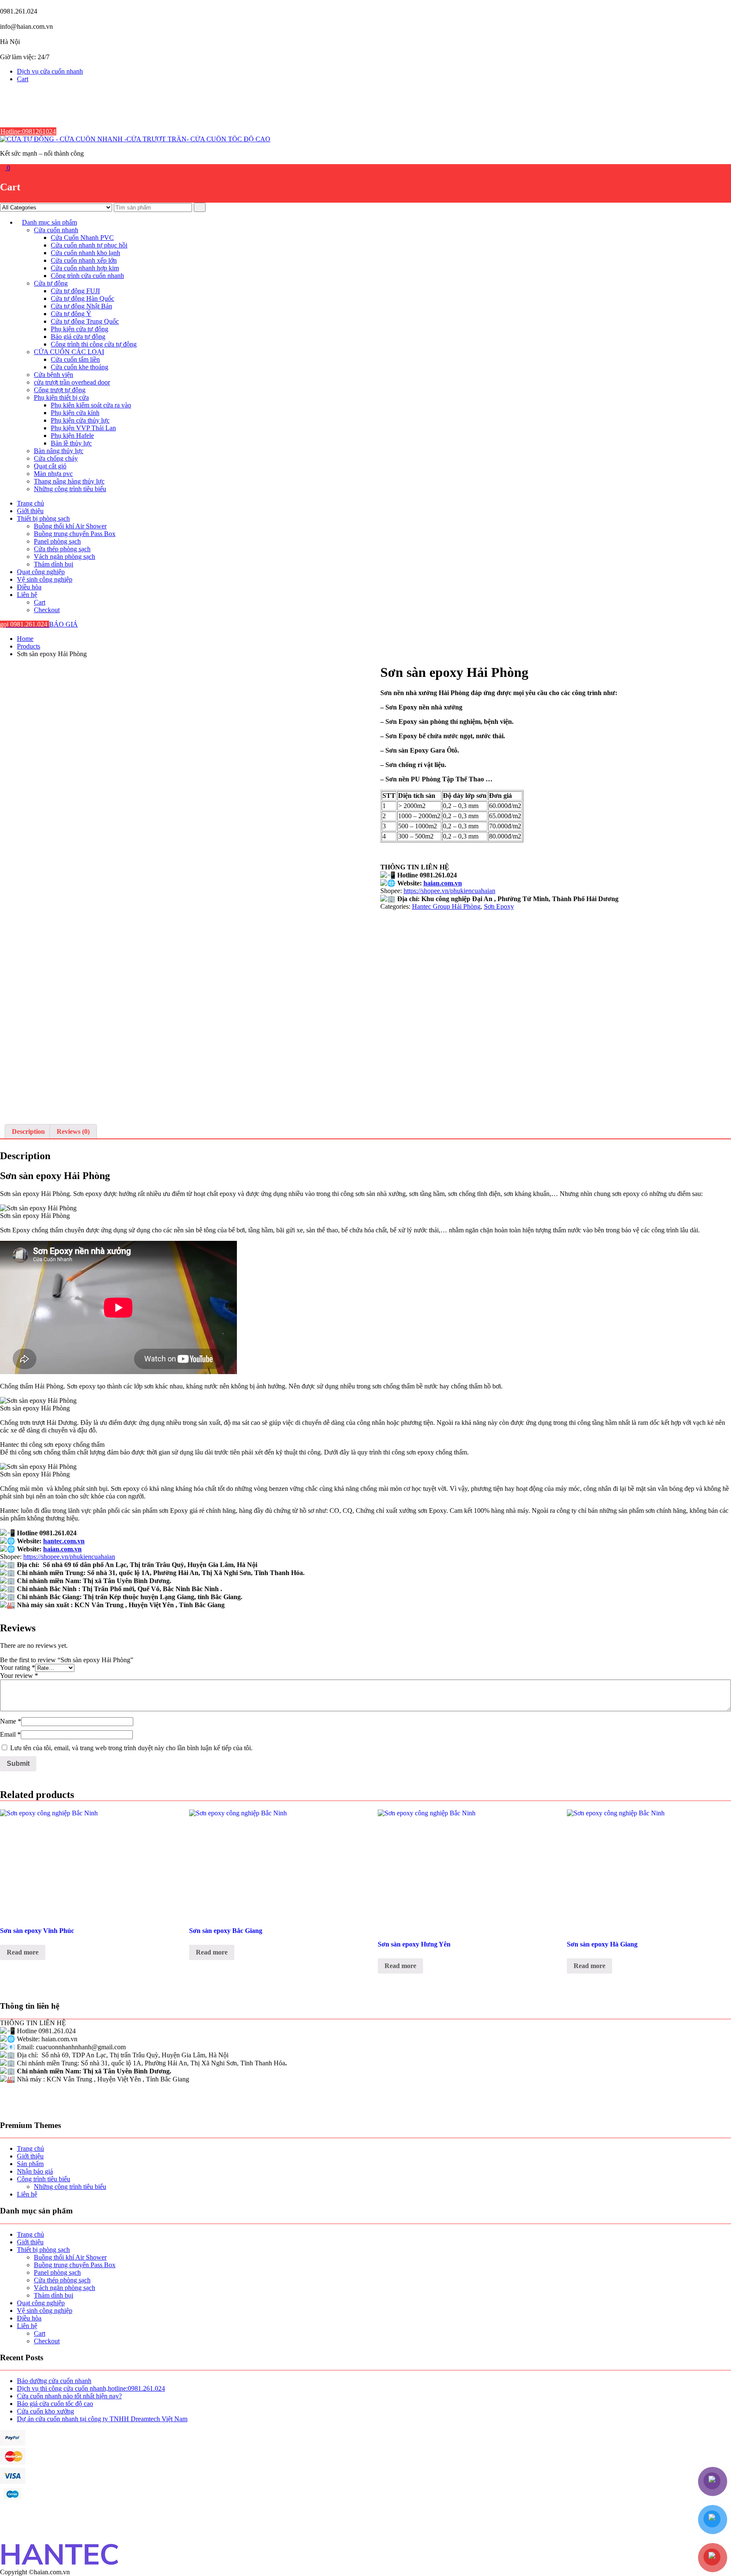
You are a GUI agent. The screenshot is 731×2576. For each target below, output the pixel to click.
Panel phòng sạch (57, 541)
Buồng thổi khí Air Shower (70, 526)
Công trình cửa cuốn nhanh (87, 276)
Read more (23, 1952)
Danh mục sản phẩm (49, 222)
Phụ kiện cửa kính (75, 413)
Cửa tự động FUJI (75, 291)
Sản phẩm (30, 2164)
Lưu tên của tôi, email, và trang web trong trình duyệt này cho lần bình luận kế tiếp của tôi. (131, 1748)
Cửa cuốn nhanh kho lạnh (85, 253)
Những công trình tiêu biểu (70, 489)
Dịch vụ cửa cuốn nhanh (50, 71)
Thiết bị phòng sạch (43, 518)
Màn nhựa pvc (53, 474)
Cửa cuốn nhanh (56, 230)
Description (28, 1131)
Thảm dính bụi (54, 564)
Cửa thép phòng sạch (62, 549)
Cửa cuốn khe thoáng (80, 367)
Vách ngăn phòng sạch (65, 557)
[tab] (28, 1132)
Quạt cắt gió (50, 466)
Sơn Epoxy (499, 906)
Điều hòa (29, 587)
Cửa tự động (51, 283)
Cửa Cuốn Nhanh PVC (82, 238)
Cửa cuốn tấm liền (75, 359)
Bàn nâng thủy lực (59, 451)
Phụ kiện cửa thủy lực (80, 420)
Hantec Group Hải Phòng (446, 906)
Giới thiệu (30, 511)
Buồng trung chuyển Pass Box (75, 534)
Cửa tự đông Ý (71, 314)
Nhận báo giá (35, 2171)
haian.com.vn (443, 883)
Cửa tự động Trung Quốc (85, 321)
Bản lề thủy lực (71, 443)
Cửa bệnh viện (54, 375)
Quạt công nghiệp (41, 572)
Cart (23, 79)
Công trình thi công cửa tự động (94, 344)
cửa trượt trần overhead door (72, 382)
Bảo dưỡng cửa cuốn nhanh (54, 2381)
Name (11, 1721)
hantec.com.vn (64, 1541)
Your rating (18, 1667)
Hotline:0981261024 (28, 131)
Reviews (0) (73, 1131)
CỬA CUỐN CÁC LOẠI (69, 352)
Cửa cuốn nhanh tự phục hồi (89, 245)
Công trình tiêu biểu (44, 2179)
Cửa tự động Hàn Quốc (82, 298)
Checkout (47, 610)
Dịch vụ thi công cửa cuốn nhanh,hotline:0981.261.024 (91, 2388)
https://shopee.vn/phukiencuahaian (449, 891)
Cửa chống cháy (56, 458)
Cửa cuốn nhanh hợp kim (85, 268)
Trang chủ (30, 503)
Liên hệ (27, 595)
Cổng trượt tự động (60, 390)
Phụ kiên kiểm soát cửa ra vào (91, 405)
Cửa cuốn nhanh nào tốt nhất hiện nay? (69, 2396)
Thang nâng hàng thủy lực (69, 481)
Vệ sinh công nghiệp (45, 579)
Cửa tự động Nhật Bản (81, 306)
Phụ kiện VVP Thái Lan (83, 428)
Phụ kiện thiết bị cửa (61, 397)
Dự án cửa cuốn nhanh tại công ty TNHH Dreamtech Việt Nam (102, 2419)
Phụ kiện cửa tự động (80, 329)
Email (10, 1734)
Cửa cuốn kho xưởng (45, 2411)
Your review (19, 1676)
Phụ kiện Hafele (72, 436)
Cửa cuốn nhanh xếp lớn (84, 260)
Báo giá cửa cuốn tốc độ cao (55, 2404)
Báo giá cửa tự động (78, 337)
